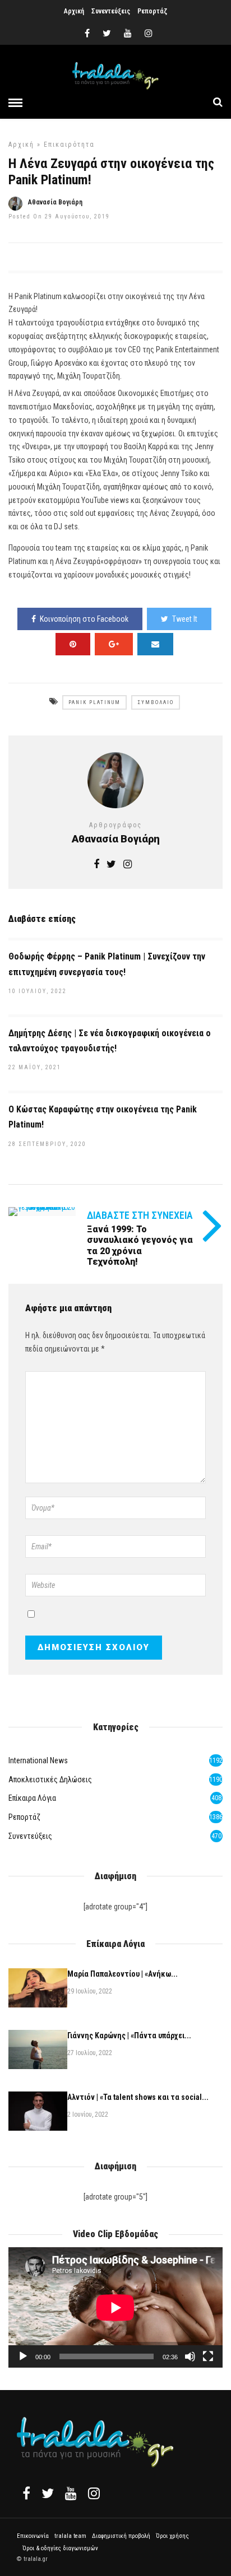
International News (38, 1760)
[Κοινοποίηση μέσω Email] (155, 644)
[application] (115, 2307)
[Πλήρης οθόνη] (208, 2356)
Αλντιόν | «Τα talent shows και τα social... (138, 2097)
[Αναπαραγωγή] (23, 2356)
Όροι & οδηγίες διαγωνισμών (60, 2548)
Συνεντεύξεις (111, 11)
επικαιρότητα (69, 145)
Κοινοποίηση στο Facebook (84, 619)
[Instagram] (149, 34)
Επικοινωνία (33, 2536)
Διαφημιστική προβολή (121, 2536)
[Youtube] (128, 34)
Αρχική (74, 11)
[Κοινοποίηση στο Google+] (114, 644)
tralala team (70, 2536)
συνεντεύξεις (30, 1836)
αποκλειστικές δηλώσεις (50, 1780)
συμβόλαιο (156, 702)
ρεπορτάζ (24, 1817)
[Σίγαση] (190, 2356)
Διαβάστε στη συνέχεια (140, 1215)
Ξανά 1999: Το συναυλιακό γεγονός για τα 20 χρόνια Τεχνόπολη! (140, 1245)
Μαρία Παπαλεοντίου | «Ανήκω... (123, 1974)
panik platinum (94, 702)
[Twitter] (48, 2493)
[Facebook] (26, 2493)
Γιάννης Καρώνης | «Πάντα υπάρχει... (129, 2035)
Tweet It (185, 619)
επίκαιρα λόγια (32, 1798)
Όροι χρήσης (172, 2536)
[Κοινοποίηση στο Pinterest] (73, 644)
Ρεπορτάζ (152, 11)
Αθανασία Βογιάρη (55, 202)
